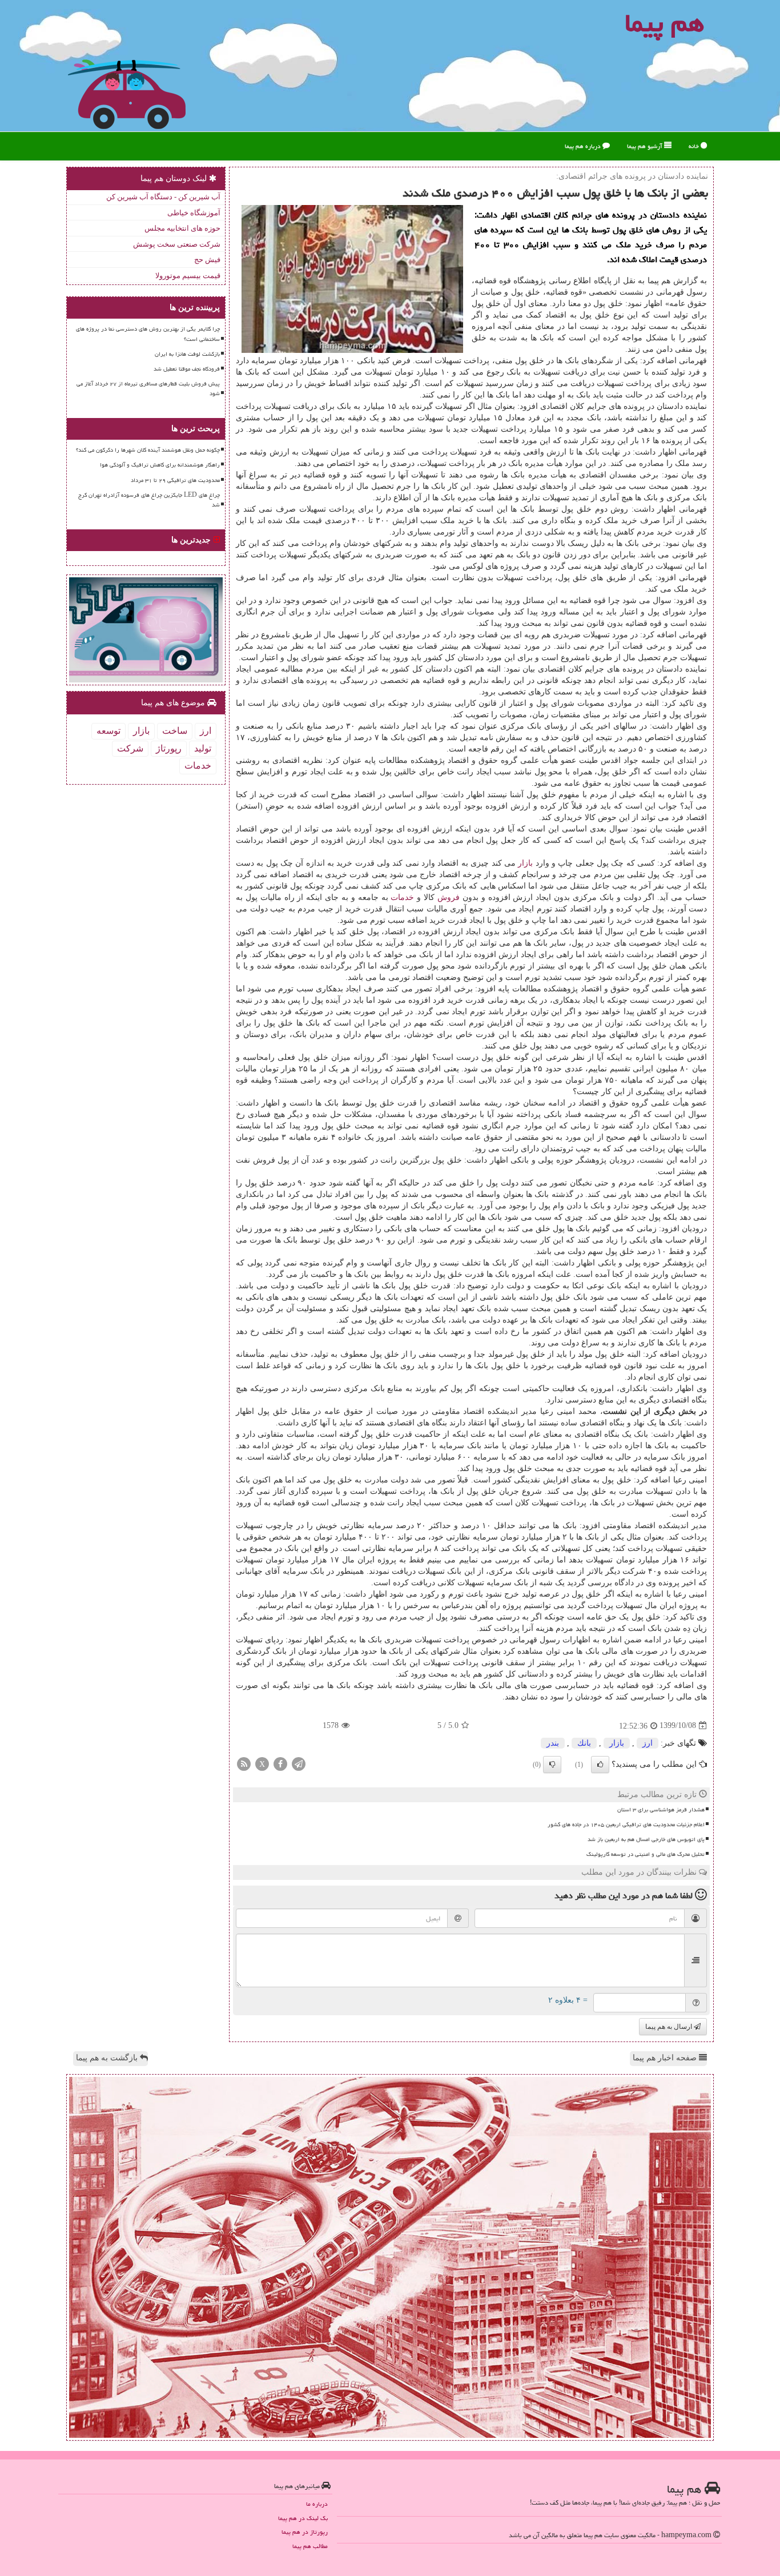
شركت (130, 748)
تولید (203, 748)
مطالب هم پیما (310, 2546)
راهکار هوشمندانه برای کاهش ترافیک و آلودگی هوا (160, 465)
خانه (695, 146)
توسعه (108, 731)
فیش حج (207, 260)
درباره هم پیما (584, 146)
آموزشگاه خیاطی (194, 213)
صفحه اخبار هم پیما (666, 2058)
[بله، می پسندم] (600, 1765)
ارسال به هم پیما (670, 2027)
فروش (449, 897)
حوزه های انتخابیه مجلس (182, 228)
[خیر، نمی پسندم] (552, 1765)
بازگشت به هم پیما (108, 2058)
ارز (648, 1743)
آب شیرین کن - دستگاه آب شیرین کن (163, 197)
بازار (525, 863)
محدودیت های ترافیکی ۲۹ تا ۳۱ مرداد (175, 480)
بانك (584, 1743)
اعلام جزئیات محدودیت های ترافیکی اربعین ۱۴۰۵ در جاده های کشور (626, 1825)
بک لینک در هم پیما (303, 2518)
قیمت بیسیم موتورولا (188, 276)
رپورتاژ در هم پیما (305, 2532)
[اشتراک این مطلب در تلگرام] (299, 1763)
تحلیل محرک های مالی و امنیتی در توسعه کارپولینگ (646, 1854)
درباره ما (317, 2504)
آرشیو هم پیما (646, 146)
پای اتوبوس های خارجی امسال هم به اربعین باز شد (646, 1839)
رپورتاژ (169, 748)
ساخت (175, 731)
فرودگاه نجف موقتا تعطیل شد (187, 369)
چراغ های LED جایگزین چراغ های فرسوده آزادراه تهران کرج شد (149, 500)
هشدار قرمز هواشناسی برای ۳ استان (661, 1810)
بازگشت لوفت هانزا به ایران (187, 354)
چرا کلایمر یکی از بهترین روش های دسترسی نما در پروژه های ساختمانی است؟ (148, 334)
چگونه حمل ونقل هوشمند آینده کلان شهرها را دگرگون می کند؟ (148, 450)
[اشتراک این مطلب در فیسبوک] (280, 1763)
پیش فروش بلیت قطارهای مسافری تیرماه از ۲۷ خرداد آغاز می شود (148, 389)
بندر (553, 1743)
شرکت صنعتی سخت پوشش (177, 244)
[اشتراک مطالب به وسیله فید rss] (244, 1763)
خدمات (402, 897)
